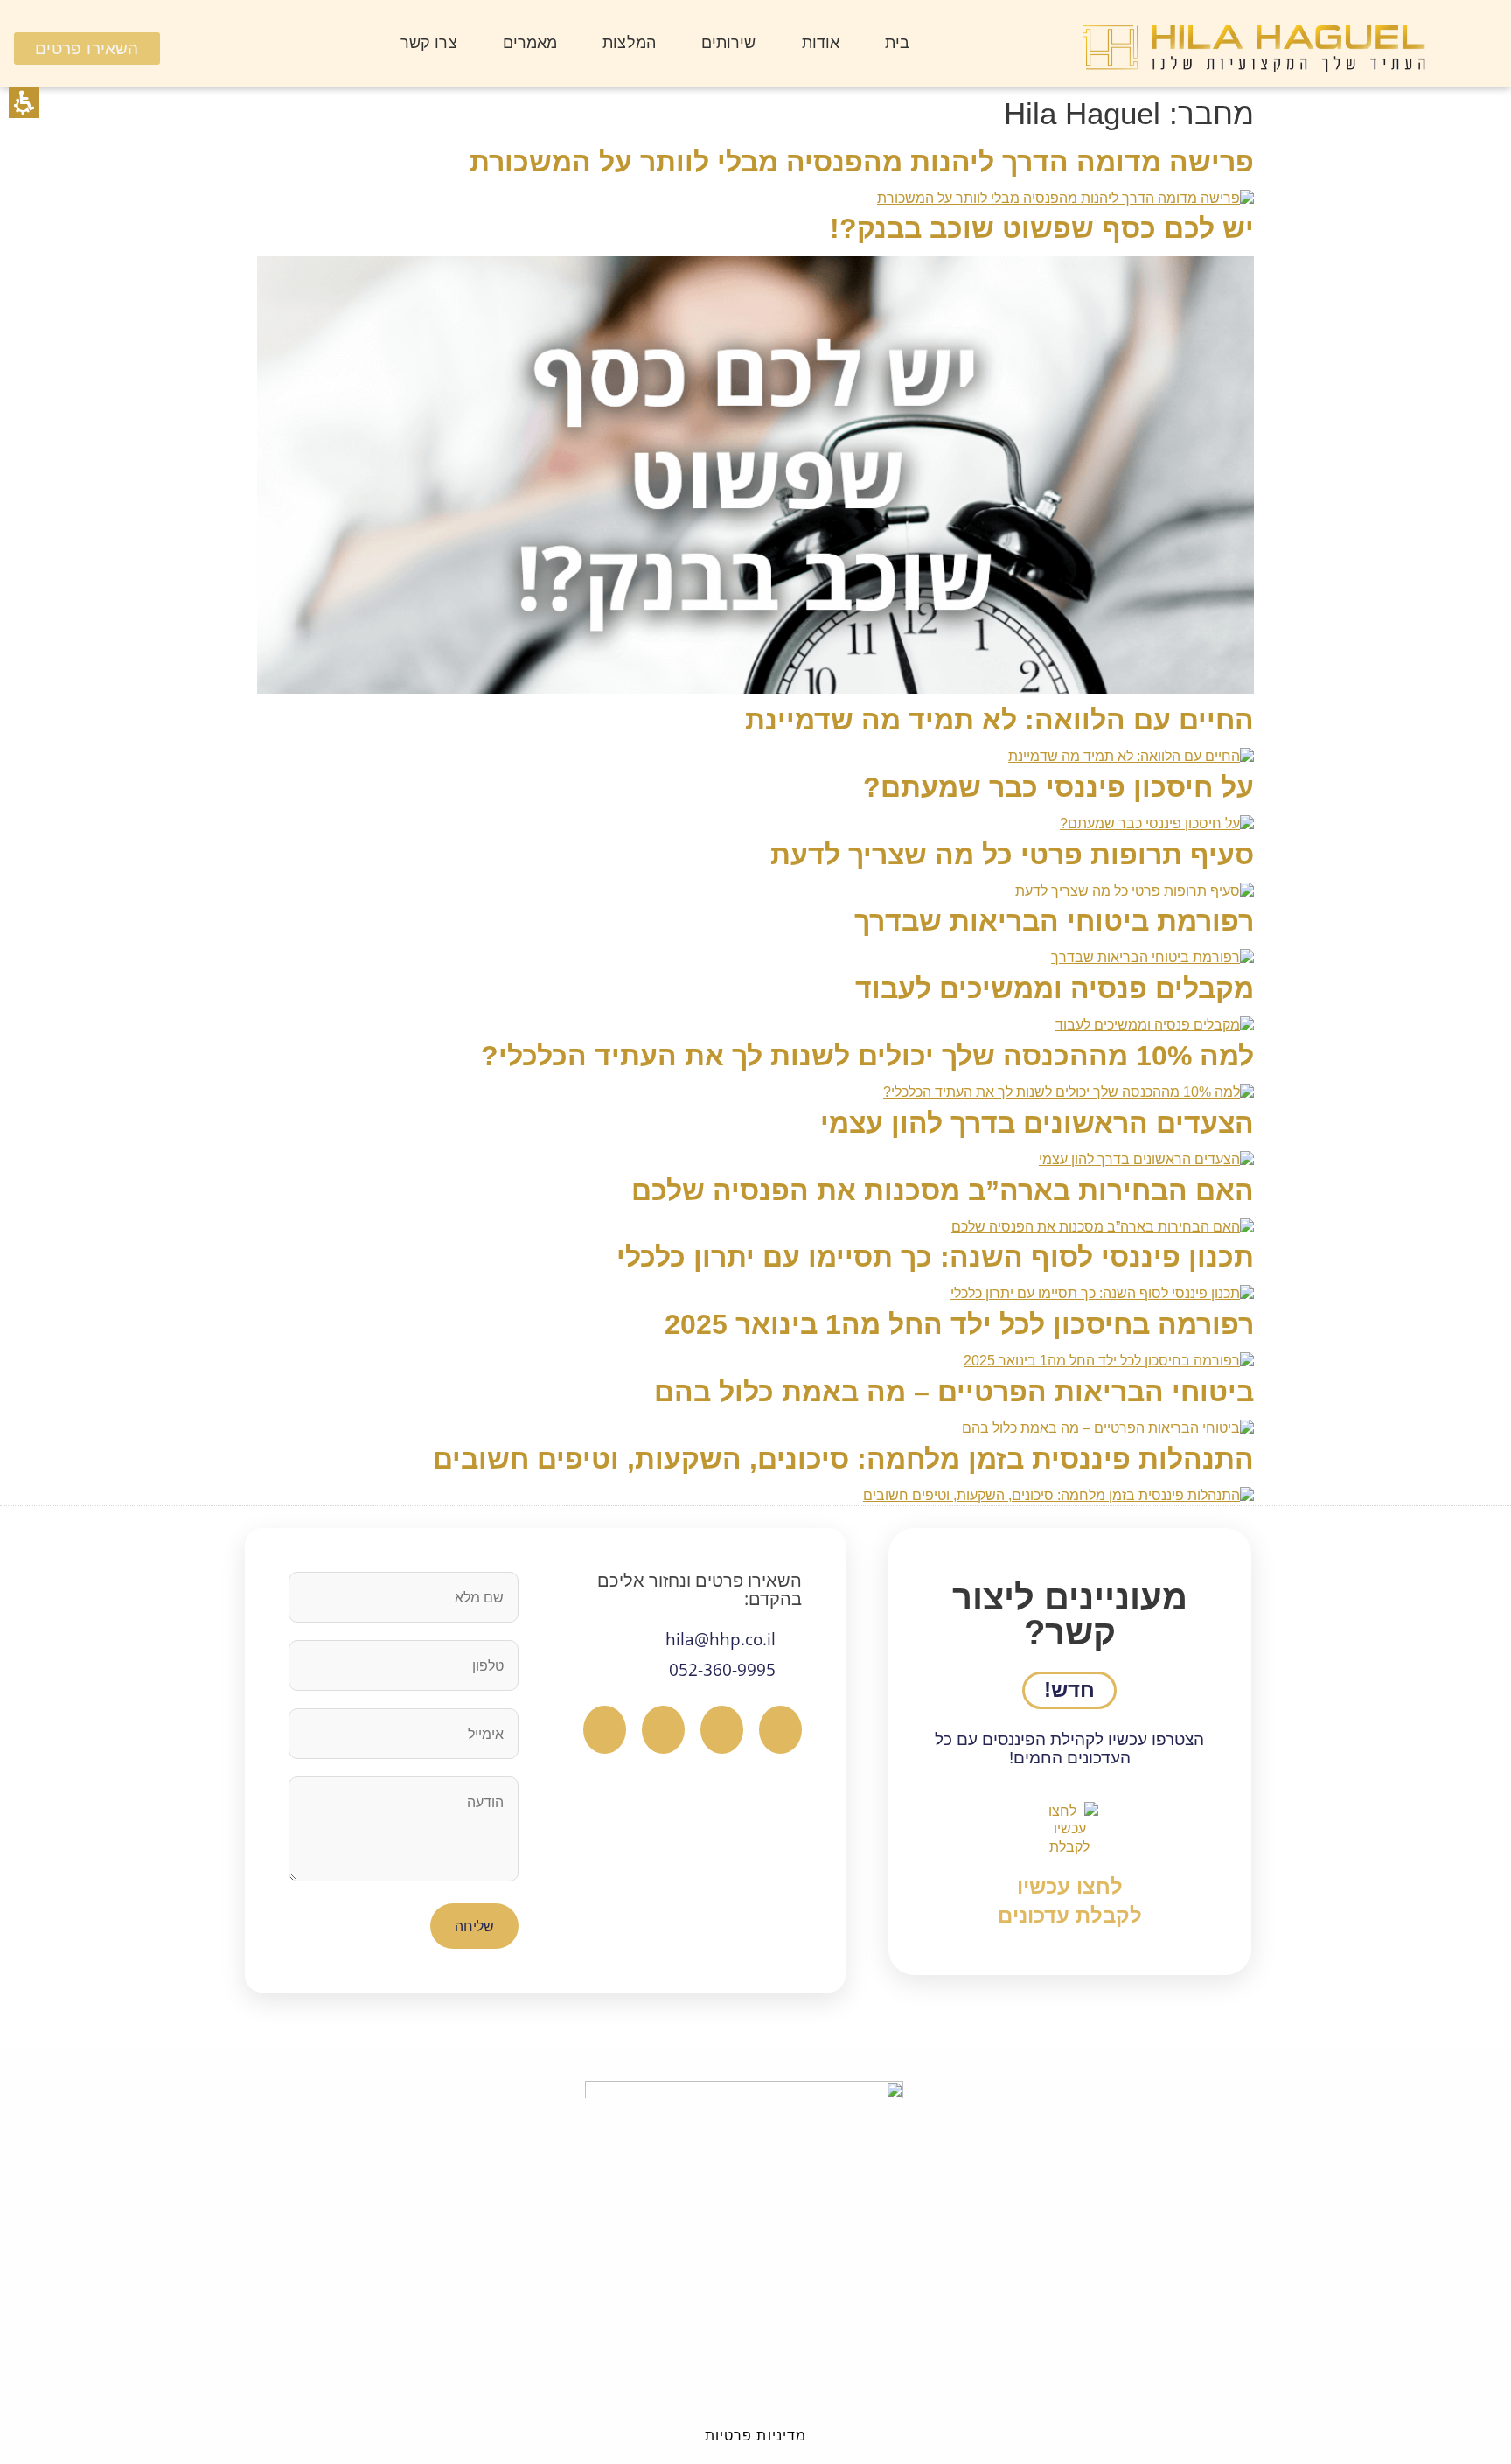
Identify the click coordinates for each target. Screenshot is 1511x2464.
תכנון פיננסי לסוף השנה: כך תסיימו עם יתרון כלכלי (935, 1257)
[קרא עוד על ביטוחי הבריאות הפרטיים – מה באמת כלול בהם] (1108, 1428)
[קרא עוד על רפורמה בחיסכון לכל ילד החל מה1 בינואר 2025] (1109, 1361)
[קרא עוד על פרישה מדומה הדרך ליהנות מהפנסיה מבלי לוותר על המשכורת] (1065, 198)
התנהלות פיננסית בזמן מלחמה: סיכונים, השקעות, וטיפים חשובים (843, 1459)
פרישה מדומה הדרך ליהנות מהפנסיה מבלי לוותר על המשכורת (862, 162)
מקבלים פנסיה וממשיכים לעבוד (1055, 988)
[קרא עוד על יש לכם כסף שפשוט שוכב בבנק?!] (755, 689)
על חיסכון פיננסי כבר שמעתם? (1058, 787)
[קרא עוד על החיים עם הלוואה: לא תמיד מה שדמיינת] (1131, 756)
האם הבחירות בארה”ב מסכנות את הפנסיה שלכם (943, 1190)
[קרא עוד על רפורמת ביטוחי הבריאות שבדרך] (1152, 957)
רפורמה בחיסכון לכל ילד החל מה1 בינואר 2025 (959, 1324)
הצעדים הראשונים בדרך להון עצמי (1037, 1123)
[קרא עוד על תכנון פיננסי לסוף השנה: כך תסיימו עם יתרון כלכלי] (1102, 1293)
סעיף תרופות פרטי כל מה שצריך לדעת (1012, 855)
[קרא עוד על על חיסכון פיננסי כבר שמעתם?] (1157, 824)
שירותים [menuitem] (729, 43)
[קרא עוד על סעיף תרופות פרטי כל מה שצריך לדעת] (1135, 891)
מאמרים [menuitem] (530, 43)
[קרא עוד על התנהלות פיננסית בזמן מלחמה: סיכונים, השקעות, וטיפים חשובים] (1058, 1495)
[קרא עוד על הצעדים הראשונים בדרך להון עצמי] (1146, 1159)
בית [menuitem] (897, 43)
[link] (1070, 1866)
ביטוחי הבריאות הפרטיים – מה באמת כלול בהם (954, 1392)
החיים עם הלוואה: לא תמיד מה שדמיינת (999, 720)
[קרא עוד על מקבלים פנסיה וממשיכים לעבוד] (1155, 1025)
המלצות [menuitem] (629, 43)
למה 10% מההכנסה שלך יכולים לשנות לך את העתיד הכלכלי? (867, 1056)
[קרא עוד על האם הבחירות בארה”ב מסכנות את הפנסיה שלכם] (1103, 1227)
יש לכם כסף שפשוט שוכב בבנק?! (1042, 228)
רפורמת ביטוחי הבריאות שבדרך (1054, 921)
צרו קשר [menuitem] (429, 43)
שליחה (474, 1926)
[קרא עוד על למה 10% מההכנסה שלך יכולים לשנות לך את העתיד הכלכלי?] (1069, 1092)
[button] (24, 103)
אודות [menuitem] (821, 43)
